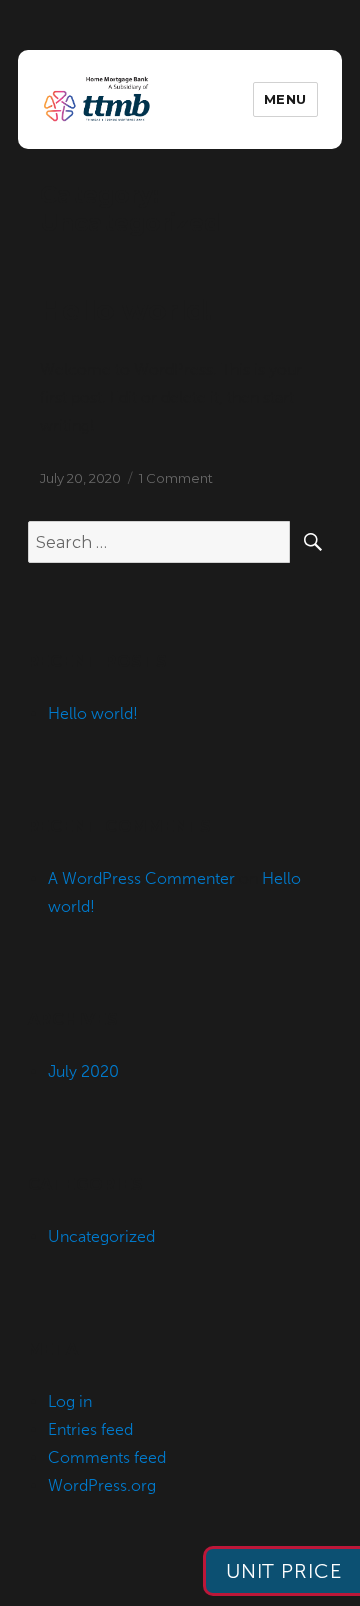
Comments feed (107, 1457)
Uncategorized (101, 1236)
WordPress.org (102, 1485)
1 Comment (176, 478)
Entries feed (90, 1429)
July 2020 (83, 1071)
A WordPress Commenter (141, 878)
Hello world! (126, 310)
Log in (70, 1401)
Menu (285, 99)
